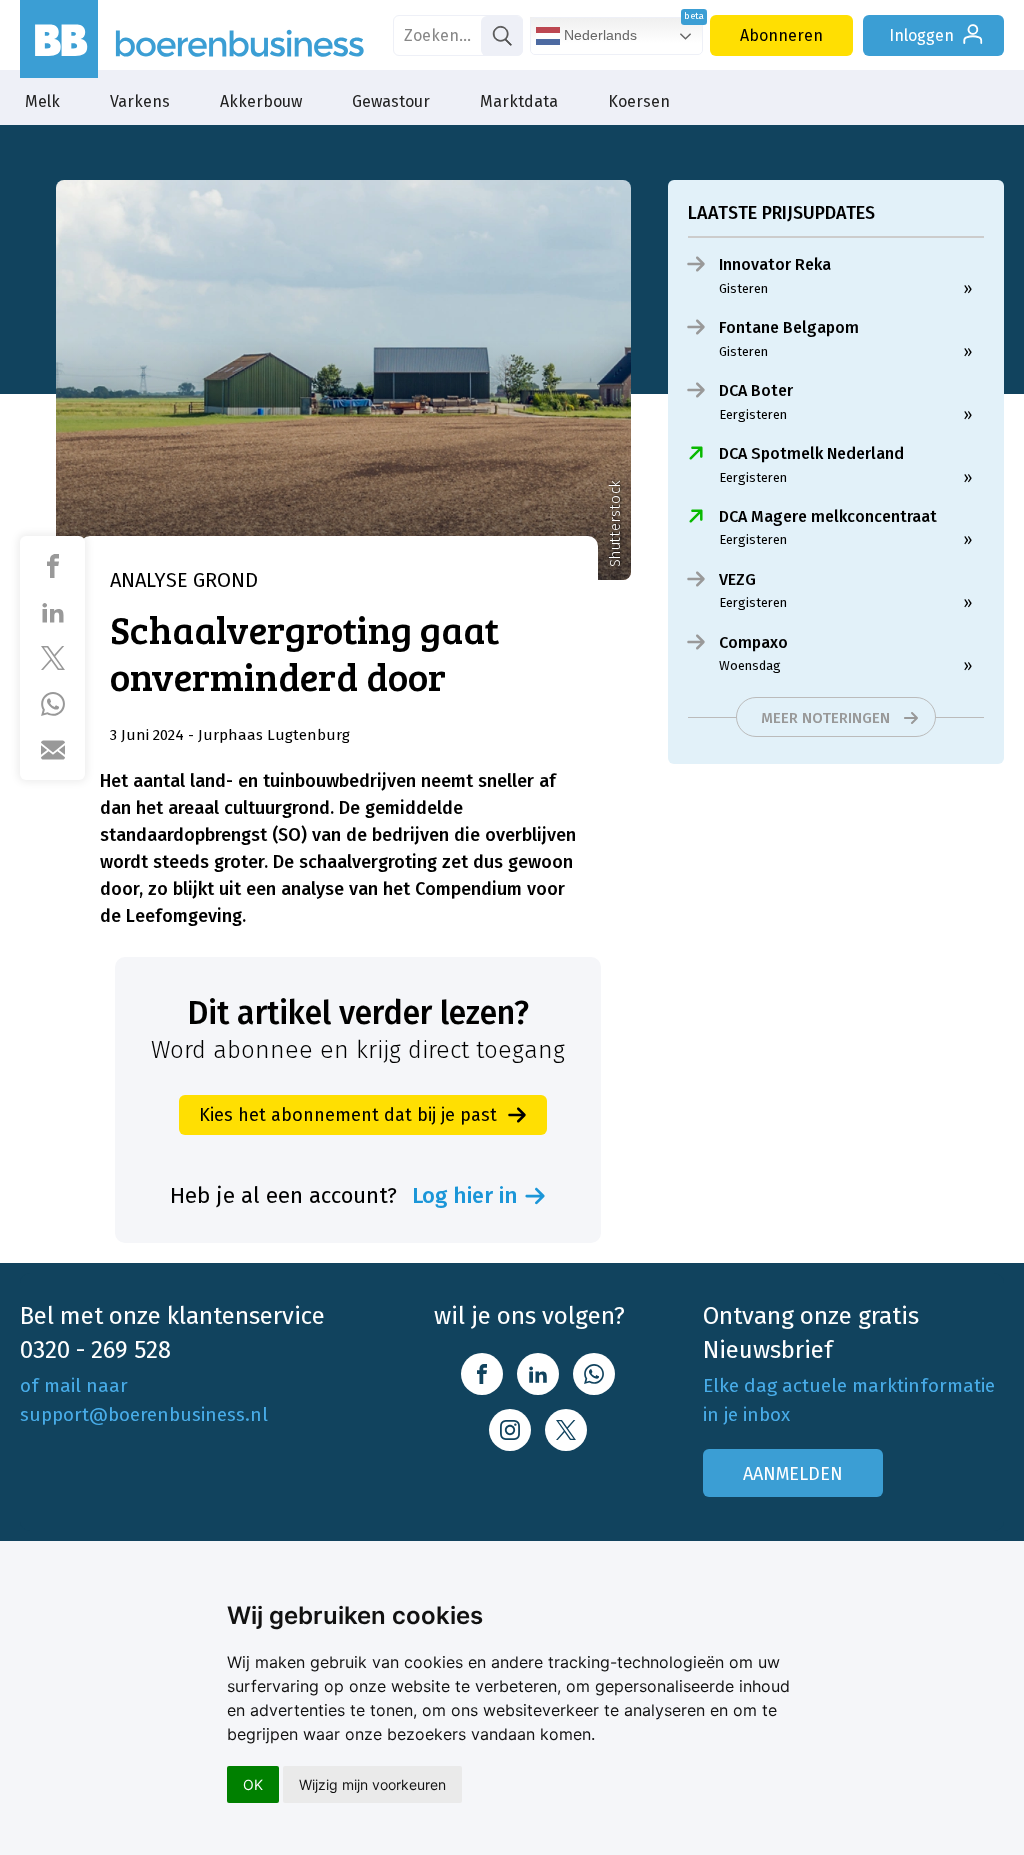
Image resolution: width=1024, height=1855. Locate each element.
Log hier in (465, 1196)
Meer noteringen (825, 718)
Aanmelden (793, 1474)
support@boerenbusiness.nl (144, 1414)
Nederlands (598, 35)
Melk (42, 101)
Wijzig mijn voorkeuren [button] (372, 1784)
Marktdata (519, 101)
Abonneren (781, 35)
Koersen (639, 101)
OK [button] (253, 1784)
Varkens (140, 101)
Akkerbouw (261, 101)
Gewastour (391, 101)
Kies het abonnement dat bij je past (348, 1115)
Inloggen (921, 35)
